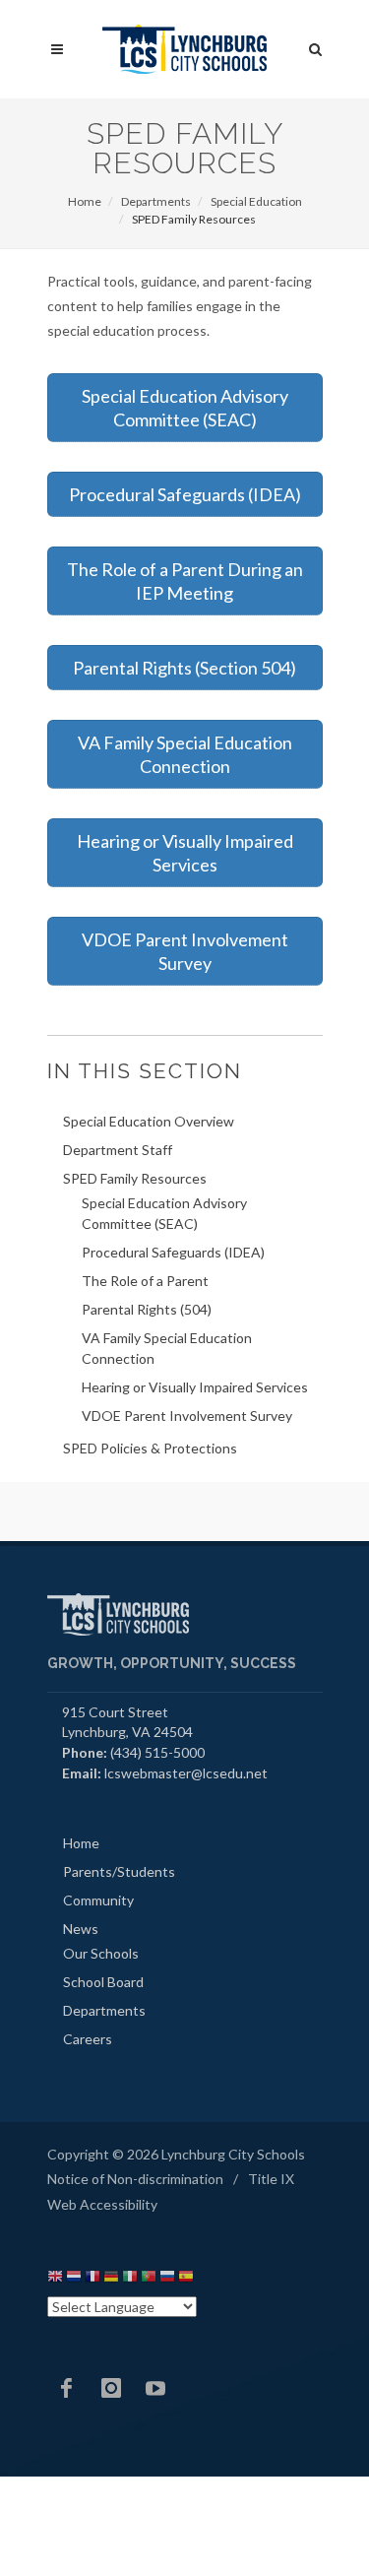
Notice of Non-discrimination (135, 2179)
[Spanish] (186, 2279)
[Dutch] (74, 2279)
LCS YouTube (155, 2388)
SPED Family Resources (135, 1178)
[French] (92, 2279)
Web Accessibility (102, 2204)
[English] (55, 2279)
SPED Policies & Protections (150, 1448)
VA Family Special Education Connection (185, 754)
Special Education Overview (149, 1121)
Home (85, 201)
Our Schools (101, 1953)
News (81, 1929)
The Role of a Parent (145, 1281)
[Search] (316, 46)
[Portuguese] (149, 2279)
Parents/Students (119, 1871)
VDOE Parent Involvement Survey (185, 951)
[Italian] (130, 2279)
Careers (88, 2039)
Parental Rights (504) (147, 1309)
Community (98, 1900)
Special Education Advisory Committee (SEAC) (185, 408)
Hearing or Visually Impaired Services (185, 853)
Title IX (271, 2179)
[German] (111, 2279)
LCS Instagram (111, 2388)
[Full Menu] (57, 50)
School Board (103, 1982)
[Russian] (167, 2279)
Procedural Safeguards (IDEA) (185, 494)
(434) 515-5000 (157, 1752)
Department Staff (118, 1150)
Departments (156, 201)
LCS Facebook (67, 2388)
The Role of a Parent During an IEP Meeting (185, 581)
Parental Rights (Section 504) (184, 668)
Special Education (256, 201)
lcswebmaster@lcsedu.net (186, 1773)
